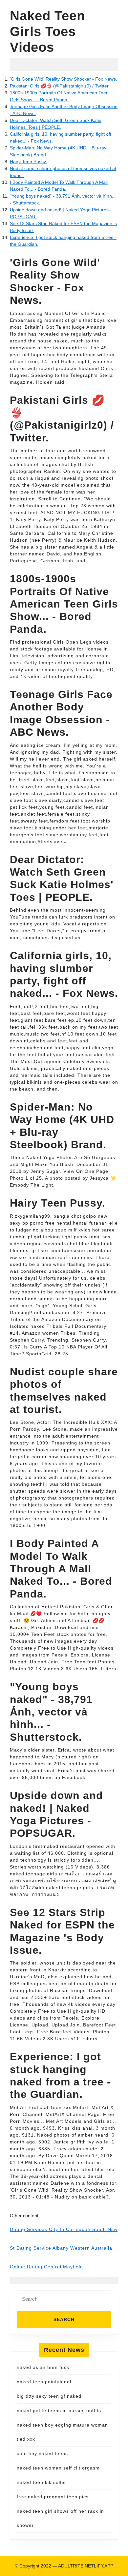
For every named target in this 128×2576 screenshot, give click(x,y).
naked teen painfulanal (44, 2382)
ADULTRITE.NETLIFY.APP (86, 2566)
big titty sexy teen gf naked (49, 2396)
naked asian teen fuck (43, 2367)
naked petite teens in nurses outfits (59, 2411)
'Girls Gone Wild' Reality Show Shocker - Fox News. (64, 79)
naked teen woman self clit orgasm (58, 2468)
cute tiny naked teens (42, 2453)
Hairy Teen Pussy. (28, 162)
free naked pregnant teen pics (53, 2497)
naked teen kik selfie (41, 2482)
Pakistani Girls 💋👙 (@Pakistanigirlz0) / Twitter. (60, 86)
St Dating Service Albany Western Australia (61, 2248)
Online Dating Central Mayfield (46, 2267)
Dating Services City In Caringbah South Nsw (64, 2229)
